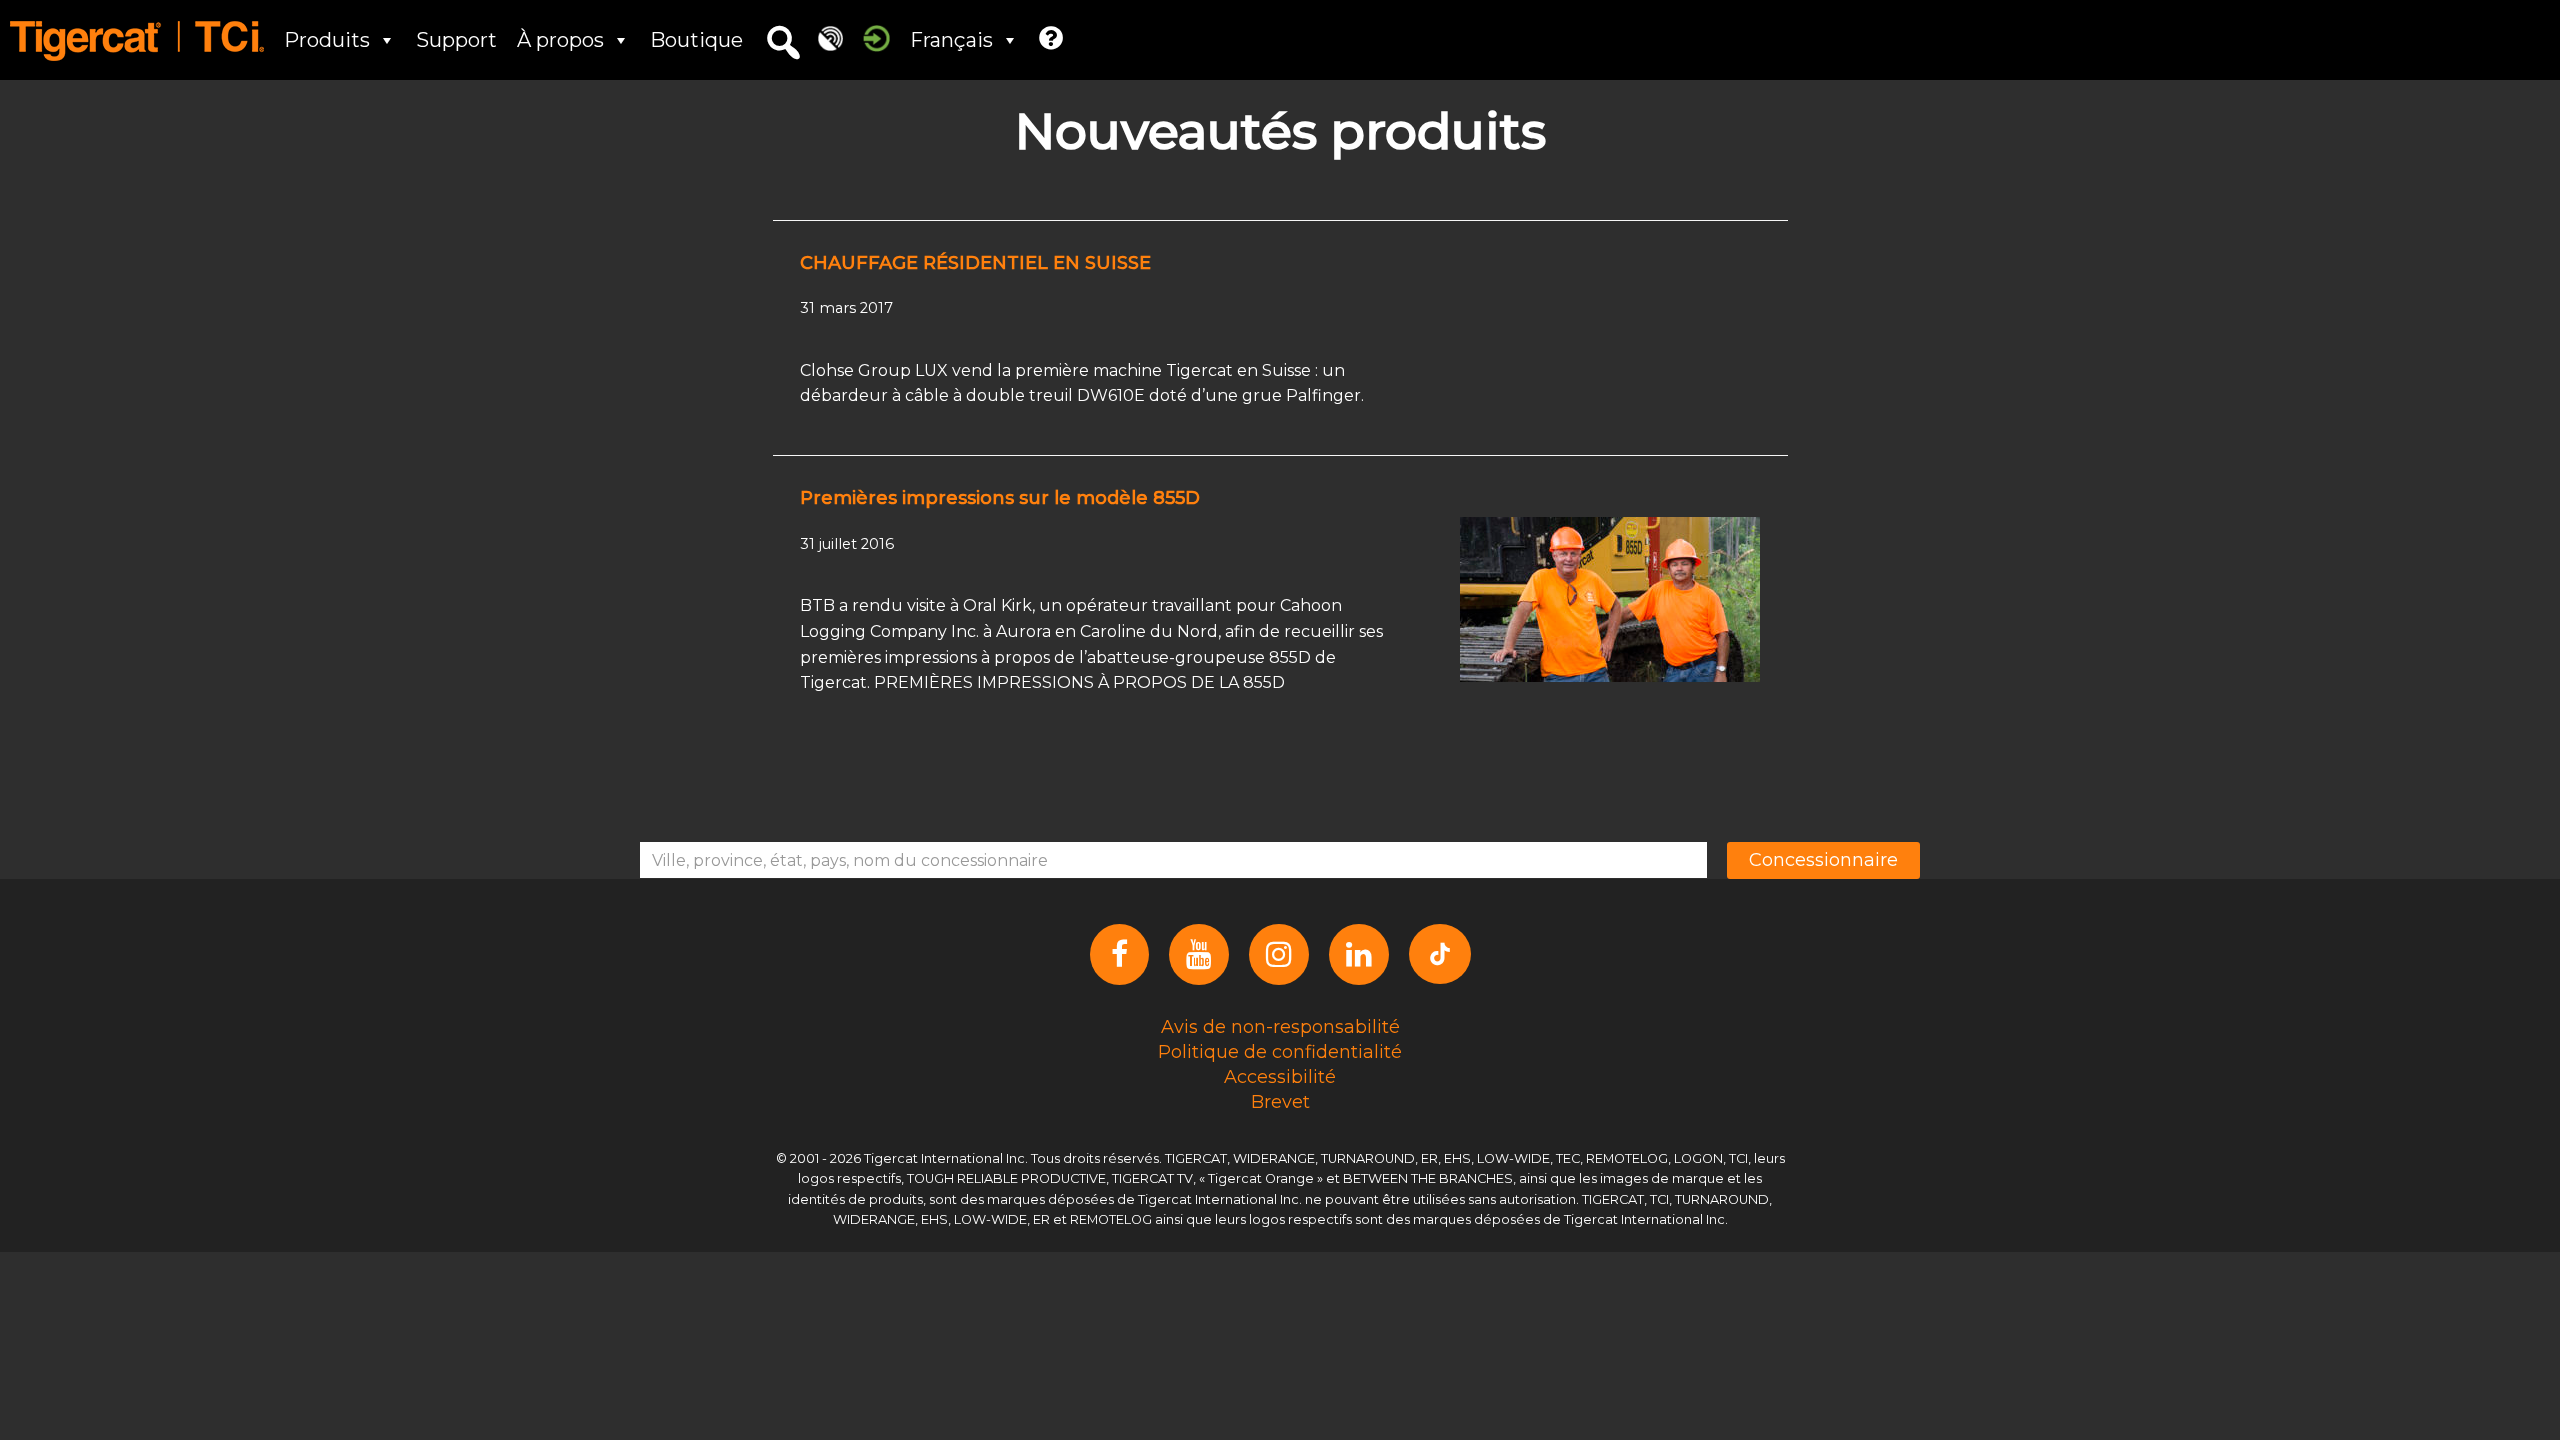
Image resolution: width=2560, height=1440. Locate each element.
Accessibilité (1280, 1076)
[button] (783, 43)
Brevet (1280, 1101)
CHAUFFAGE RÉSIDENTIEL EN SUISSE (975, 263)
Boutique (696, 40)
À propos (560, 40)
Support (456, 40)
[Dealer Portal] (876, 37)
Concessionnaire (1823, 860)
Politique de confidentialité (1280, 1051)
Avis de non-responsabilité (1280, 1026)
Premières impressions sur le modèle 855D (1000, 498)
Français (951, 40)
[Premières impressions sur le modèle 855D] (1610, 598)
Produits (327, 40)
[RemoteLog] (830, 37)
